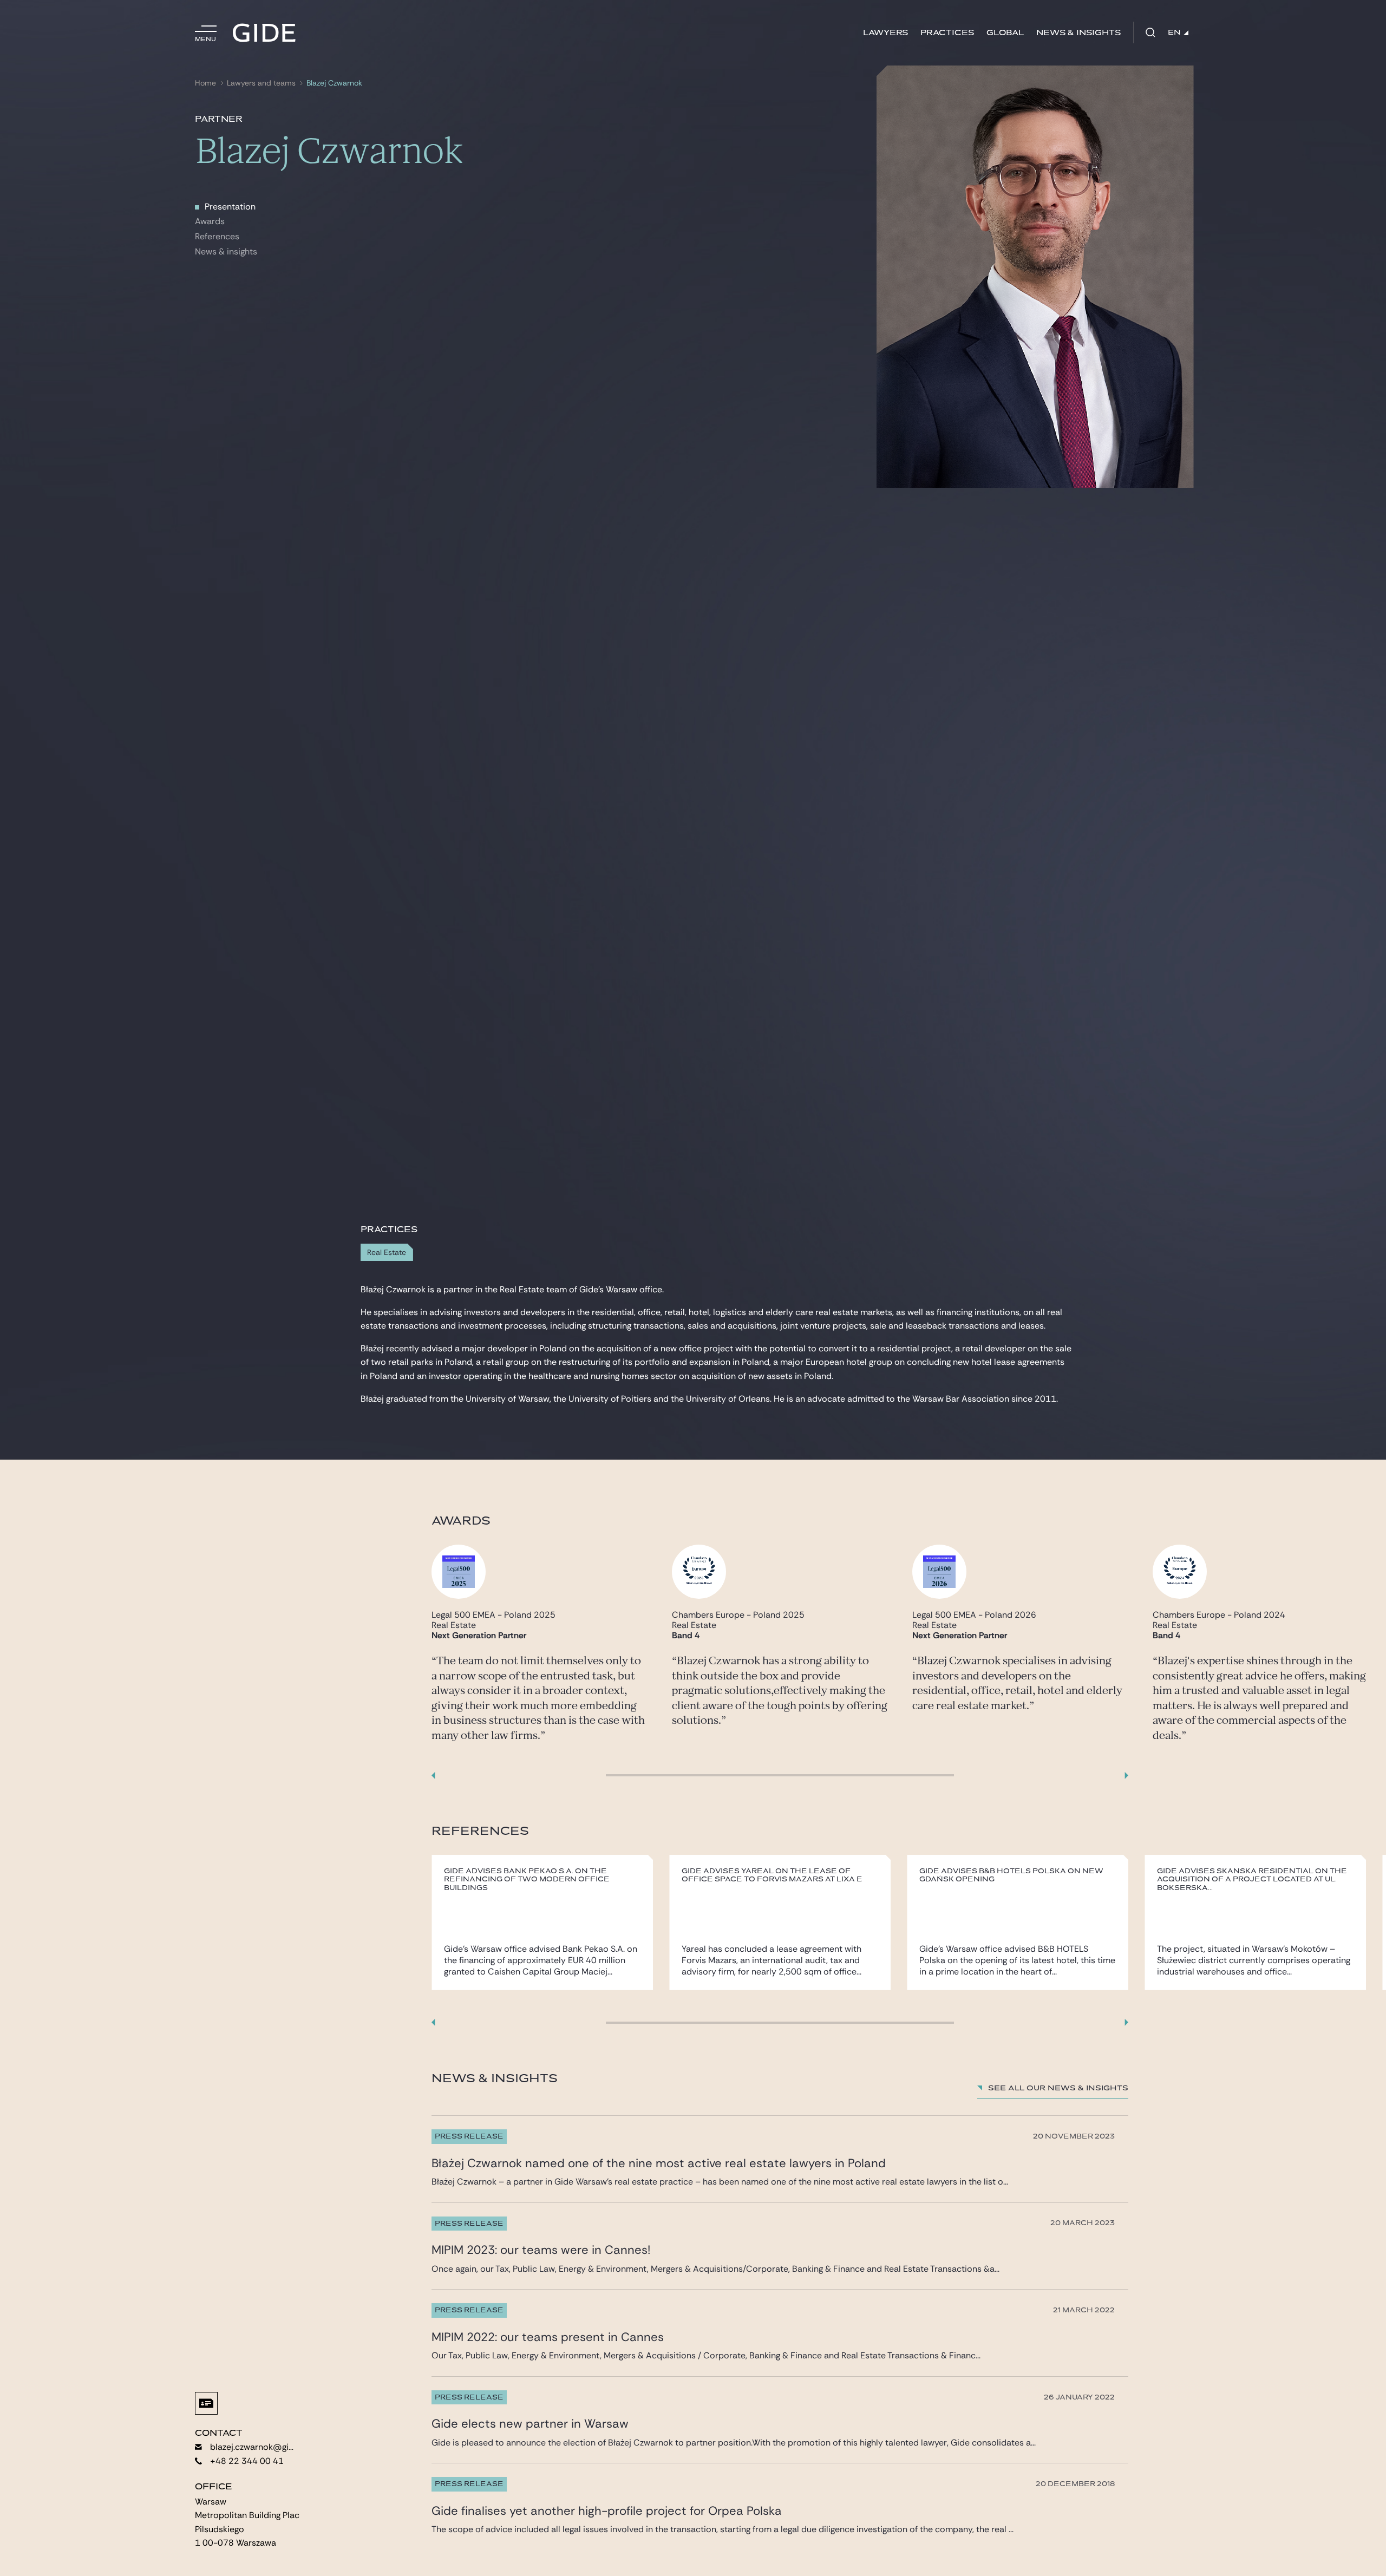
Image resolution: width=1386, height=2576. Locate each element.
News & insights (226, 251)
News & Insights (1078, 33)
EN (1174, 32)
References (217, 236)
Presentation (230, 207)
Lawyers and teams (261, 83)
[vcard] (206, 2403)
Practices (947, 33)
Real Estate (387, 1253)
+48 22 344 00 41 (247, 2461)
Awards (210, 221)
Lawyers (885, 33)
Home (205, 83)
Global (1005, 33)
